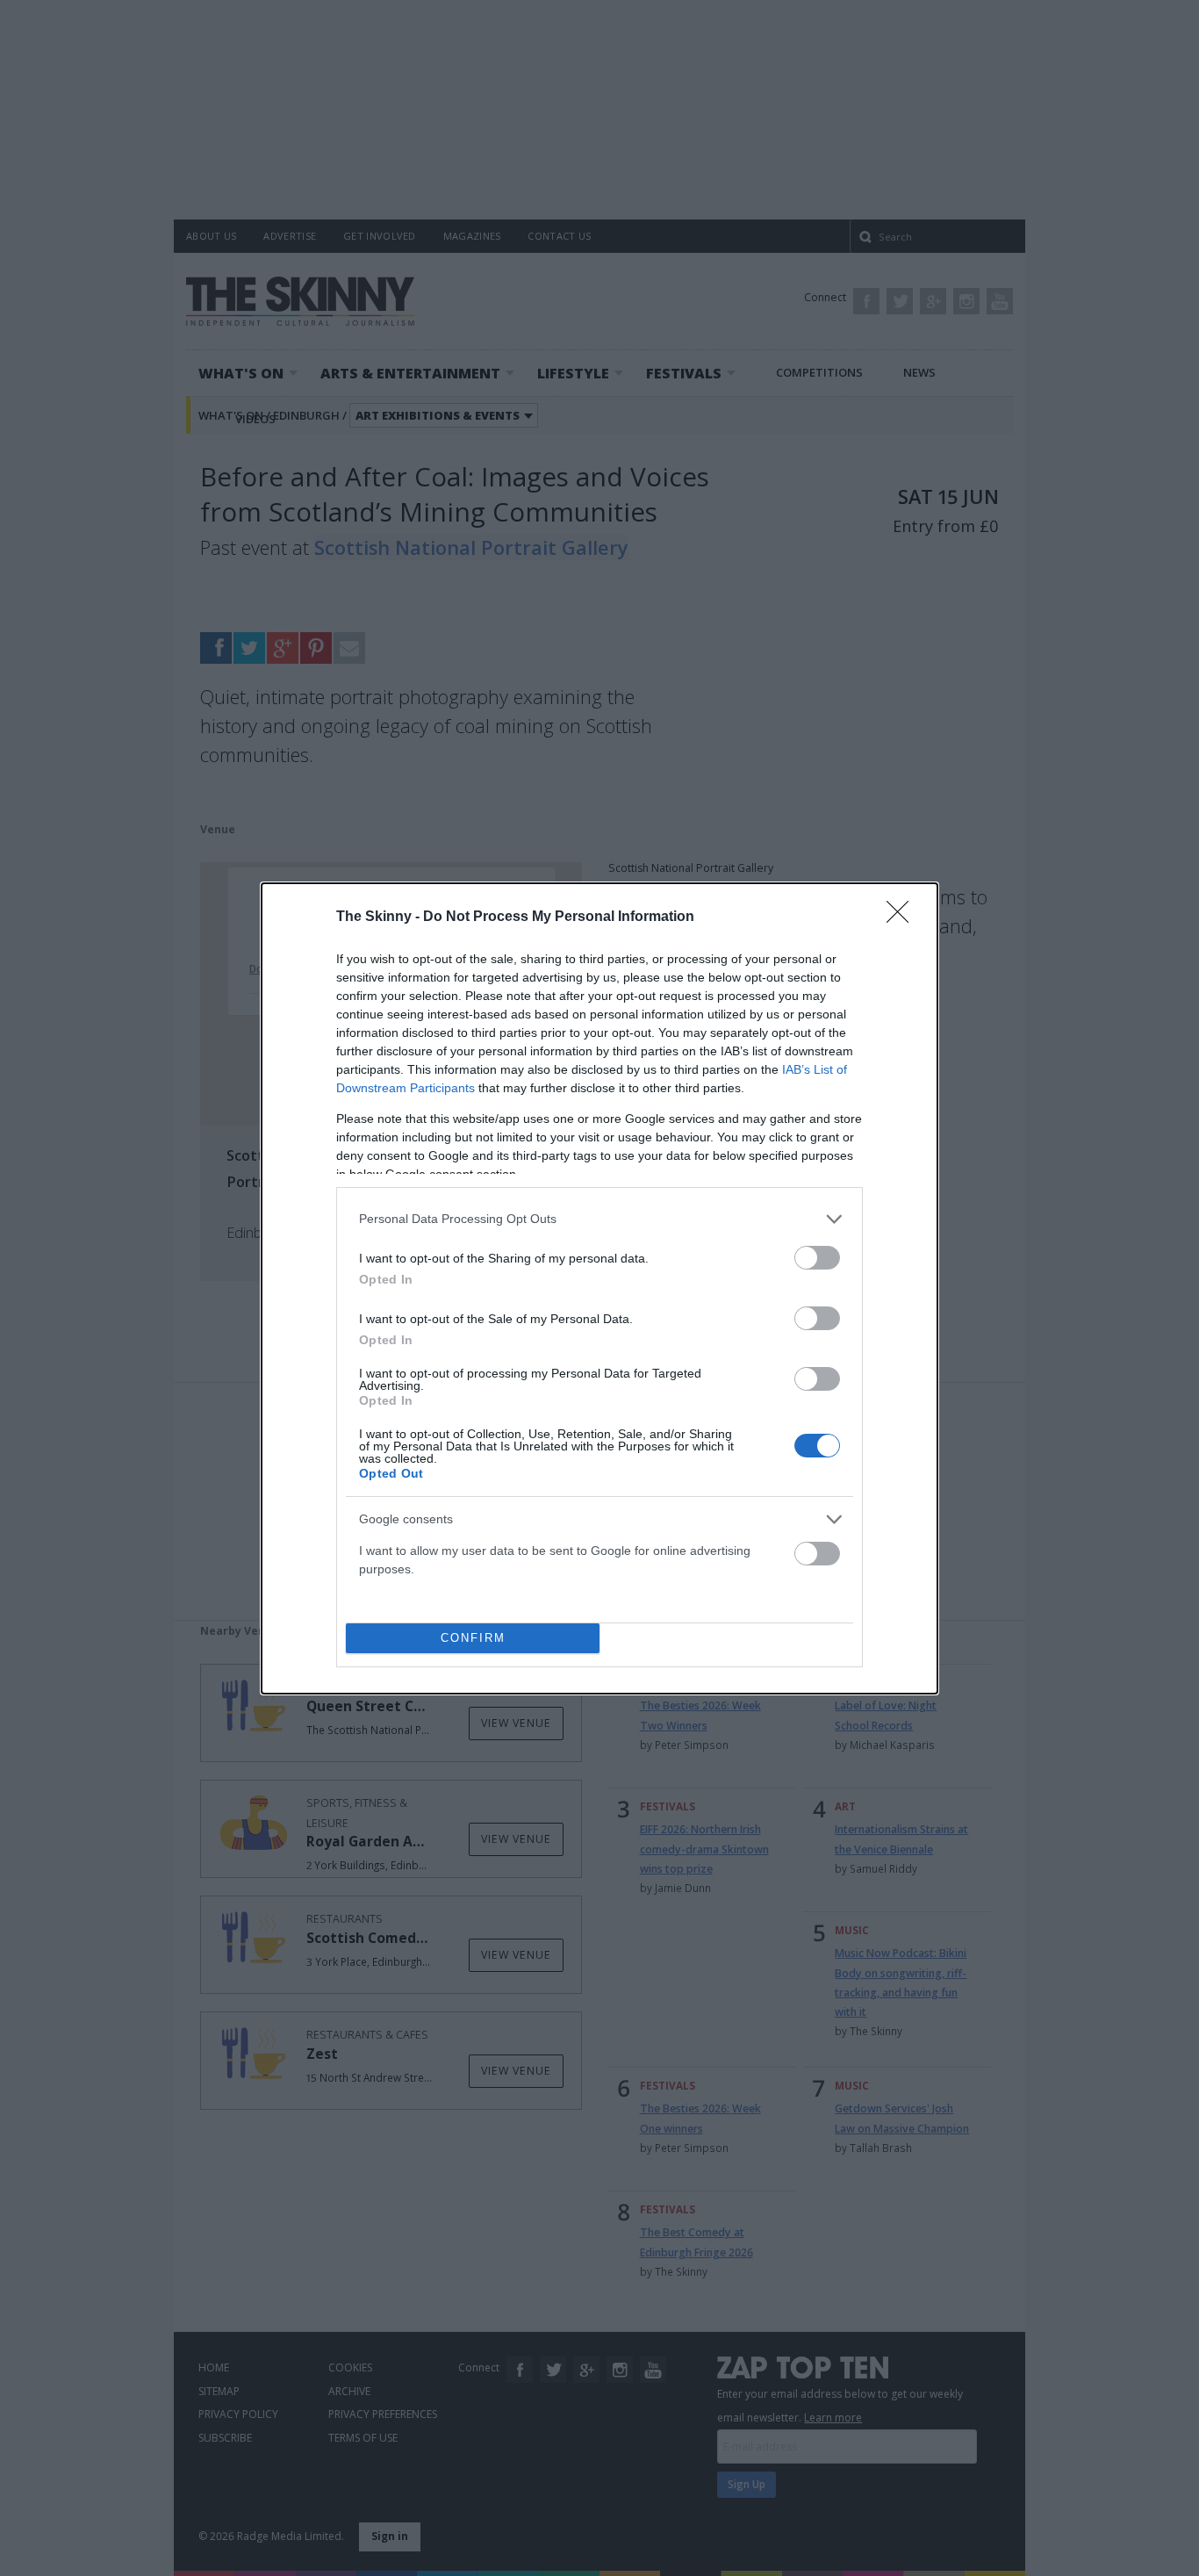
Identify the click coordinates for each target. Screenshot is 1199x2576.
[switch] (817, 1258)
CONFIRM (473, 1638)
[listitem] (599, 1219)
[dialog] (599, 1288)
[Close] (903, 917)
